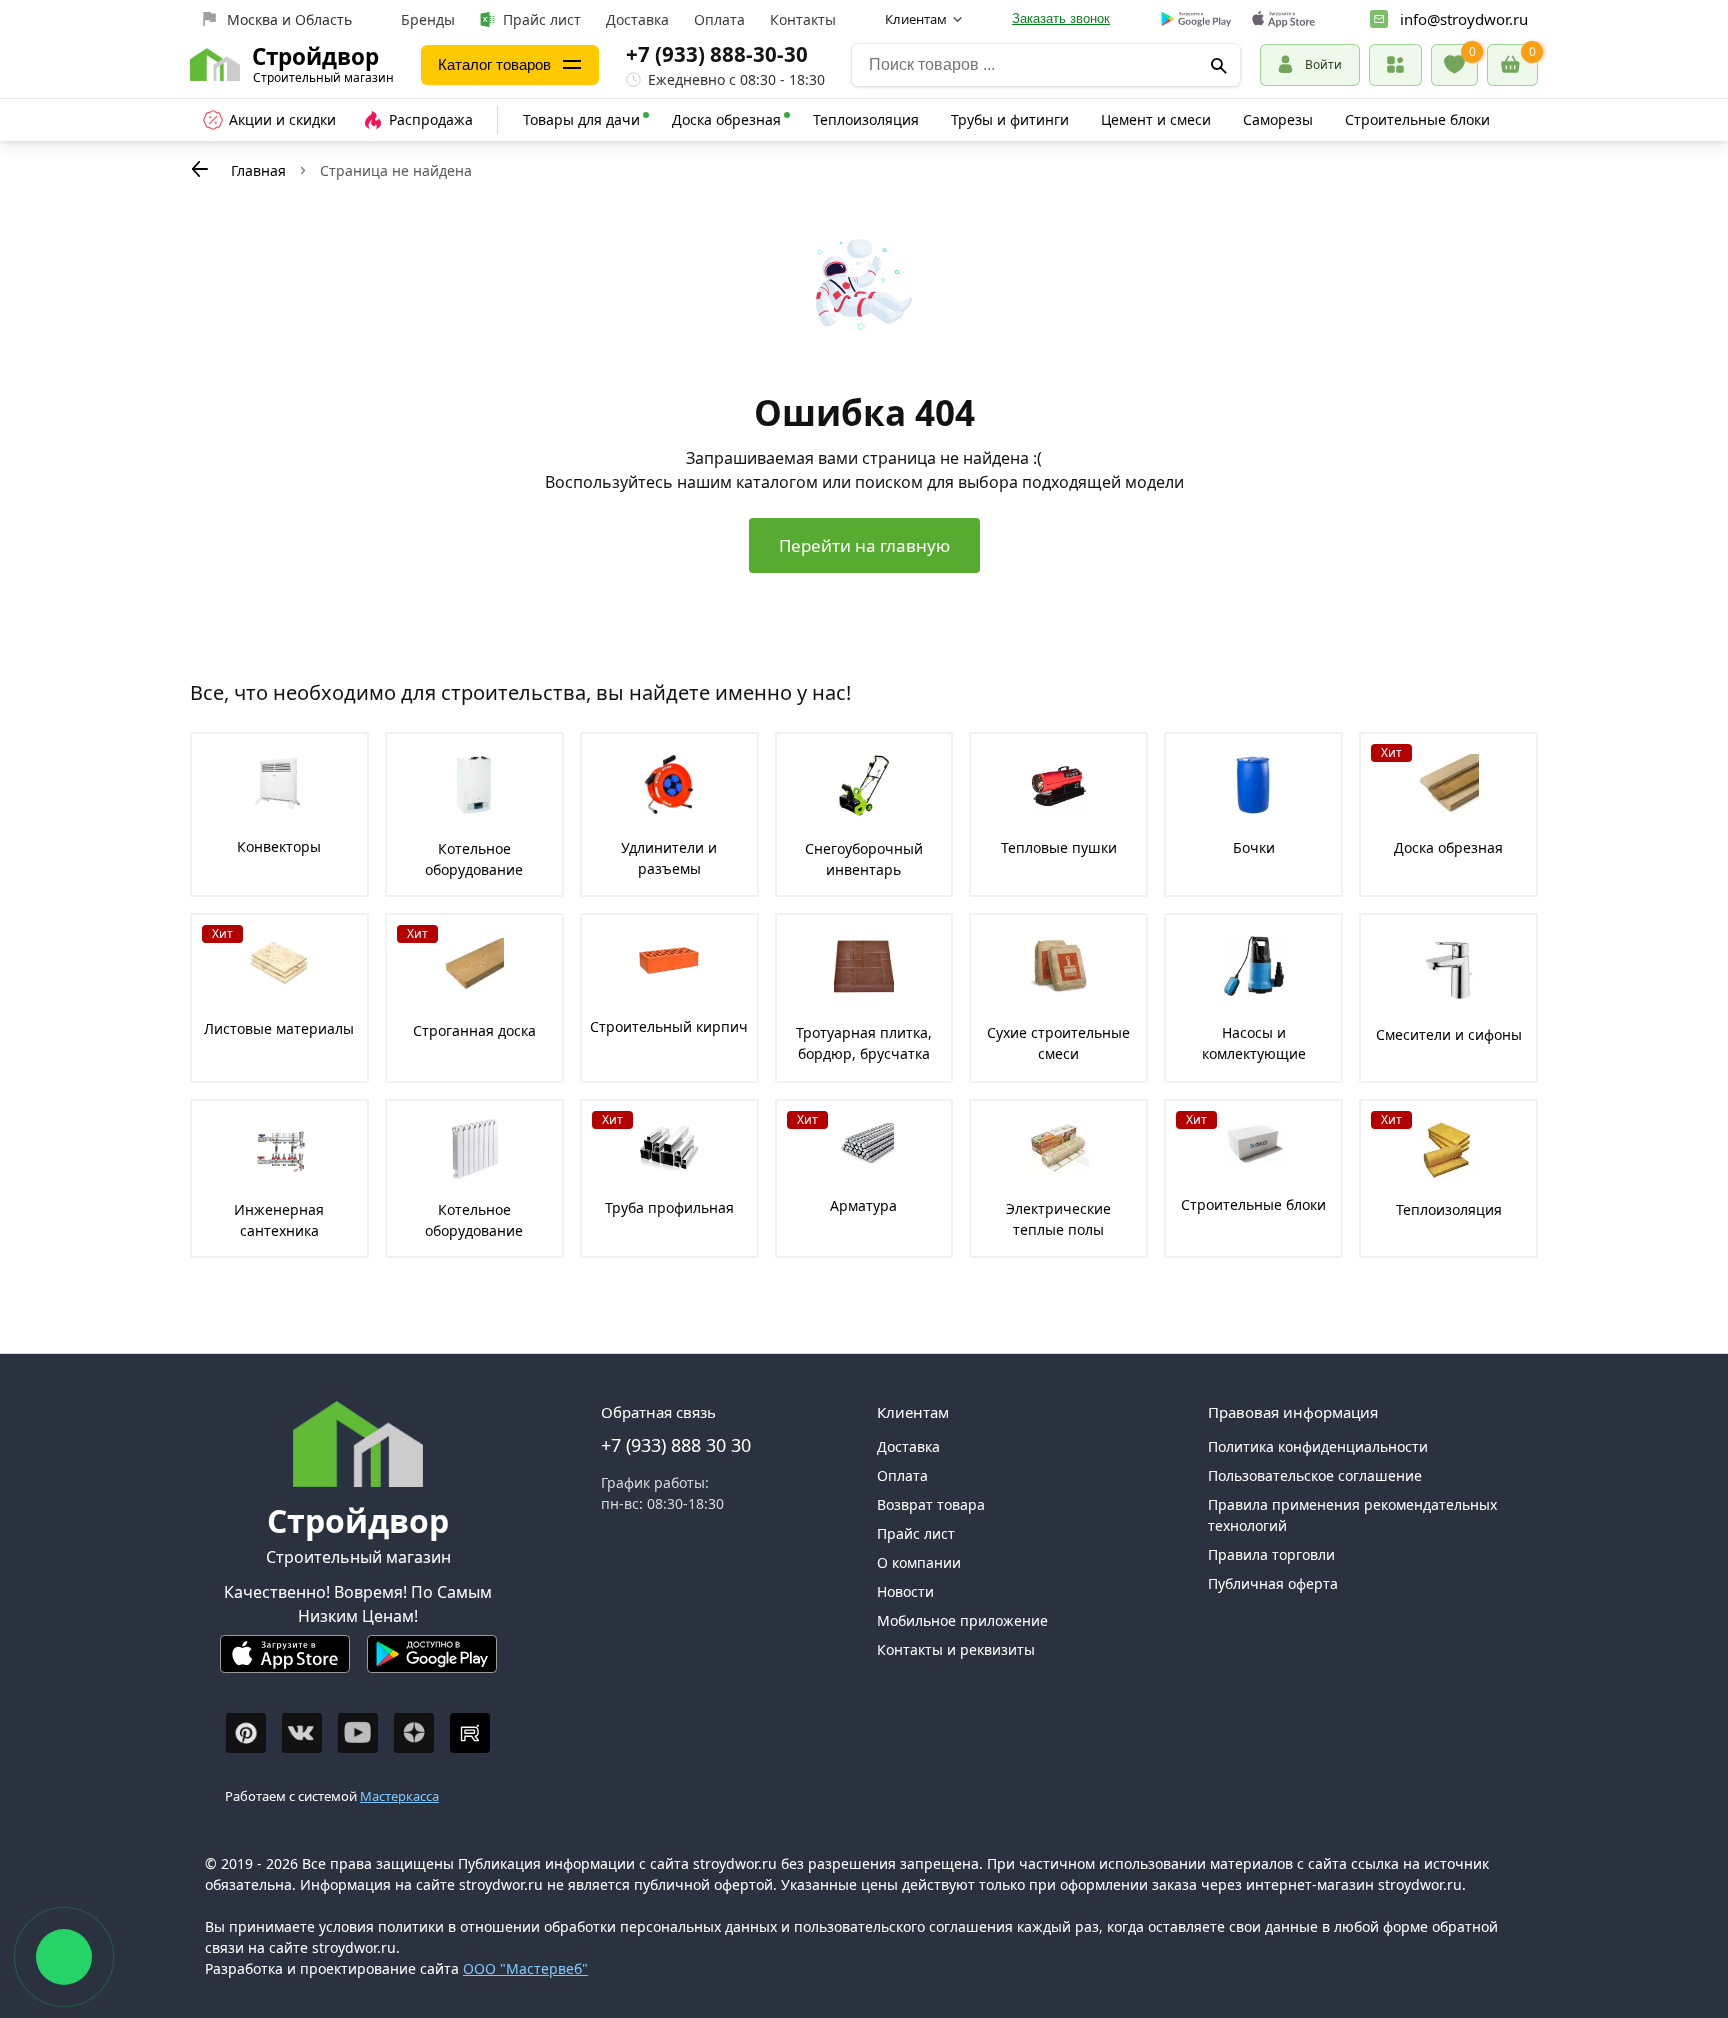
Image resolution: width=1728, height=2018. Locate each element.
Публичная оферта (1273, 1583)
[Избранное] (1454, 65)
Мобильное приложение (962, 1620)
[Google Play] (432, 1662)
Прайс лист (542, 19)
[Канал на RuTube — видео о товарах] (470, 1733)
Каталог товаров (494, 64)
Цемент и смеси (1156, 119)
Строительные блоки (1417, 119)
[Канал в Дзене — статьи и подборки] (414, 1733)
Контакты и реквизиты (956, 1649)
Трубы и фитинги (1010, 119)
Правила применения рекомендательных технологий (1352, 1515)
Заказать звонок (1061, 18)
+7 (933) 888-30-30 (717, 54)
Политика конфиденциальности (1318, 1446)
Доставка (637, 19)
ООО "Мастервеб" (525, 1968)
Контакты (803, 19)
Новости (905, 1591)
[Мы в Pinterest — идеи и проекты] (246, 1733)
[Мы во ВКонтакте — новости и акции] (302, 1733)
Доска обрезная (726, 119)
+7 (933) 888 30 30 (676, 1445)
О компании (919, 1562)
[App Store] (285, 1662)
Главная (258, 170)
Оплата (719, 19)
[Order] (1395, 64)
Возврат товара (931, 1504)
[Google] (1196, 20)
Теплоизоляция (866, 119)
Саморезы (1278, 119)
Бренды (428, 19)
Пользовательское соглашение (1315, 1475)
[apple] (1283, 19)
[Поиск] (1218, 65)
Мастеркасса (399, 1796)
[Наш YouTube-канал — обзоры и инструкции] (358, 1733)
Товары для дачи (581, 119)
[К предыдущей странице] (200, 169)
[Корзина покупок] (1512, 65)
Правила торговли (1271, 1554)
